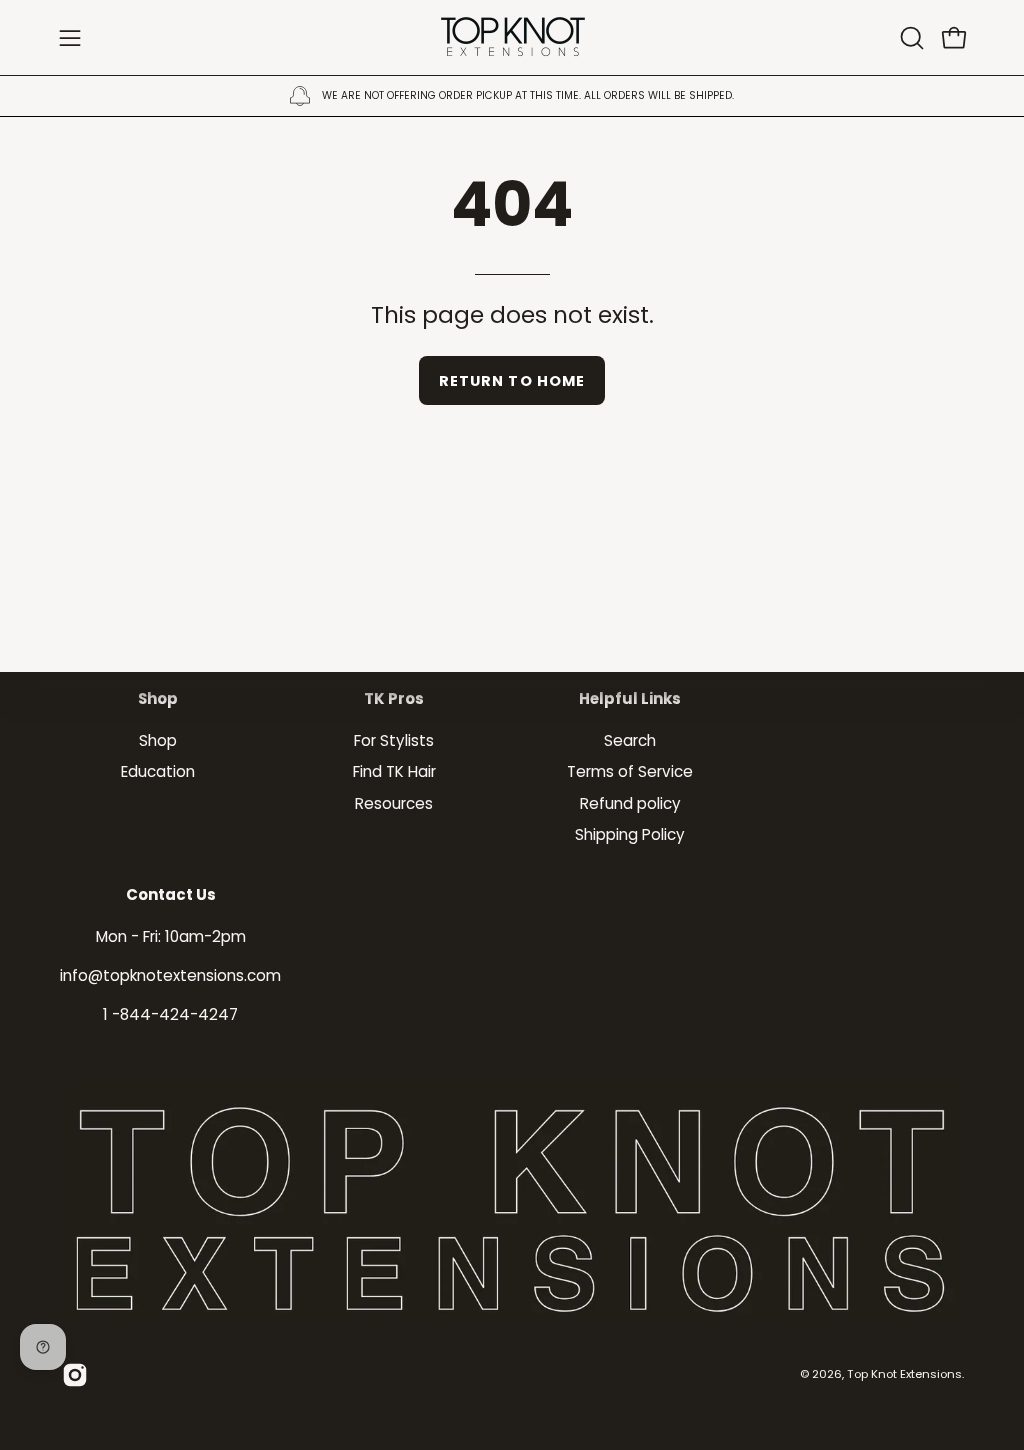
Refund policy (630, 802)
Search (630, 740)
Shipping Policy (630, 834)
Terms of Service (630, 771)
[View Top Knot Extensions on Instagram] (75, 1375)
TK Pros (394, 699)
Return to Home (512, 381)
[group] (512, 96)
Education (158, 771)
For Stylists (394, 740)
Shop (158, 699)
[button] (910, 38)
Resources (394, 802)
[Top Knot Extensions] (512, 37)
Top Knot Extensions (904, 1374)
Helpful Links (630, 699)
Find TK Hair (394, 771)
